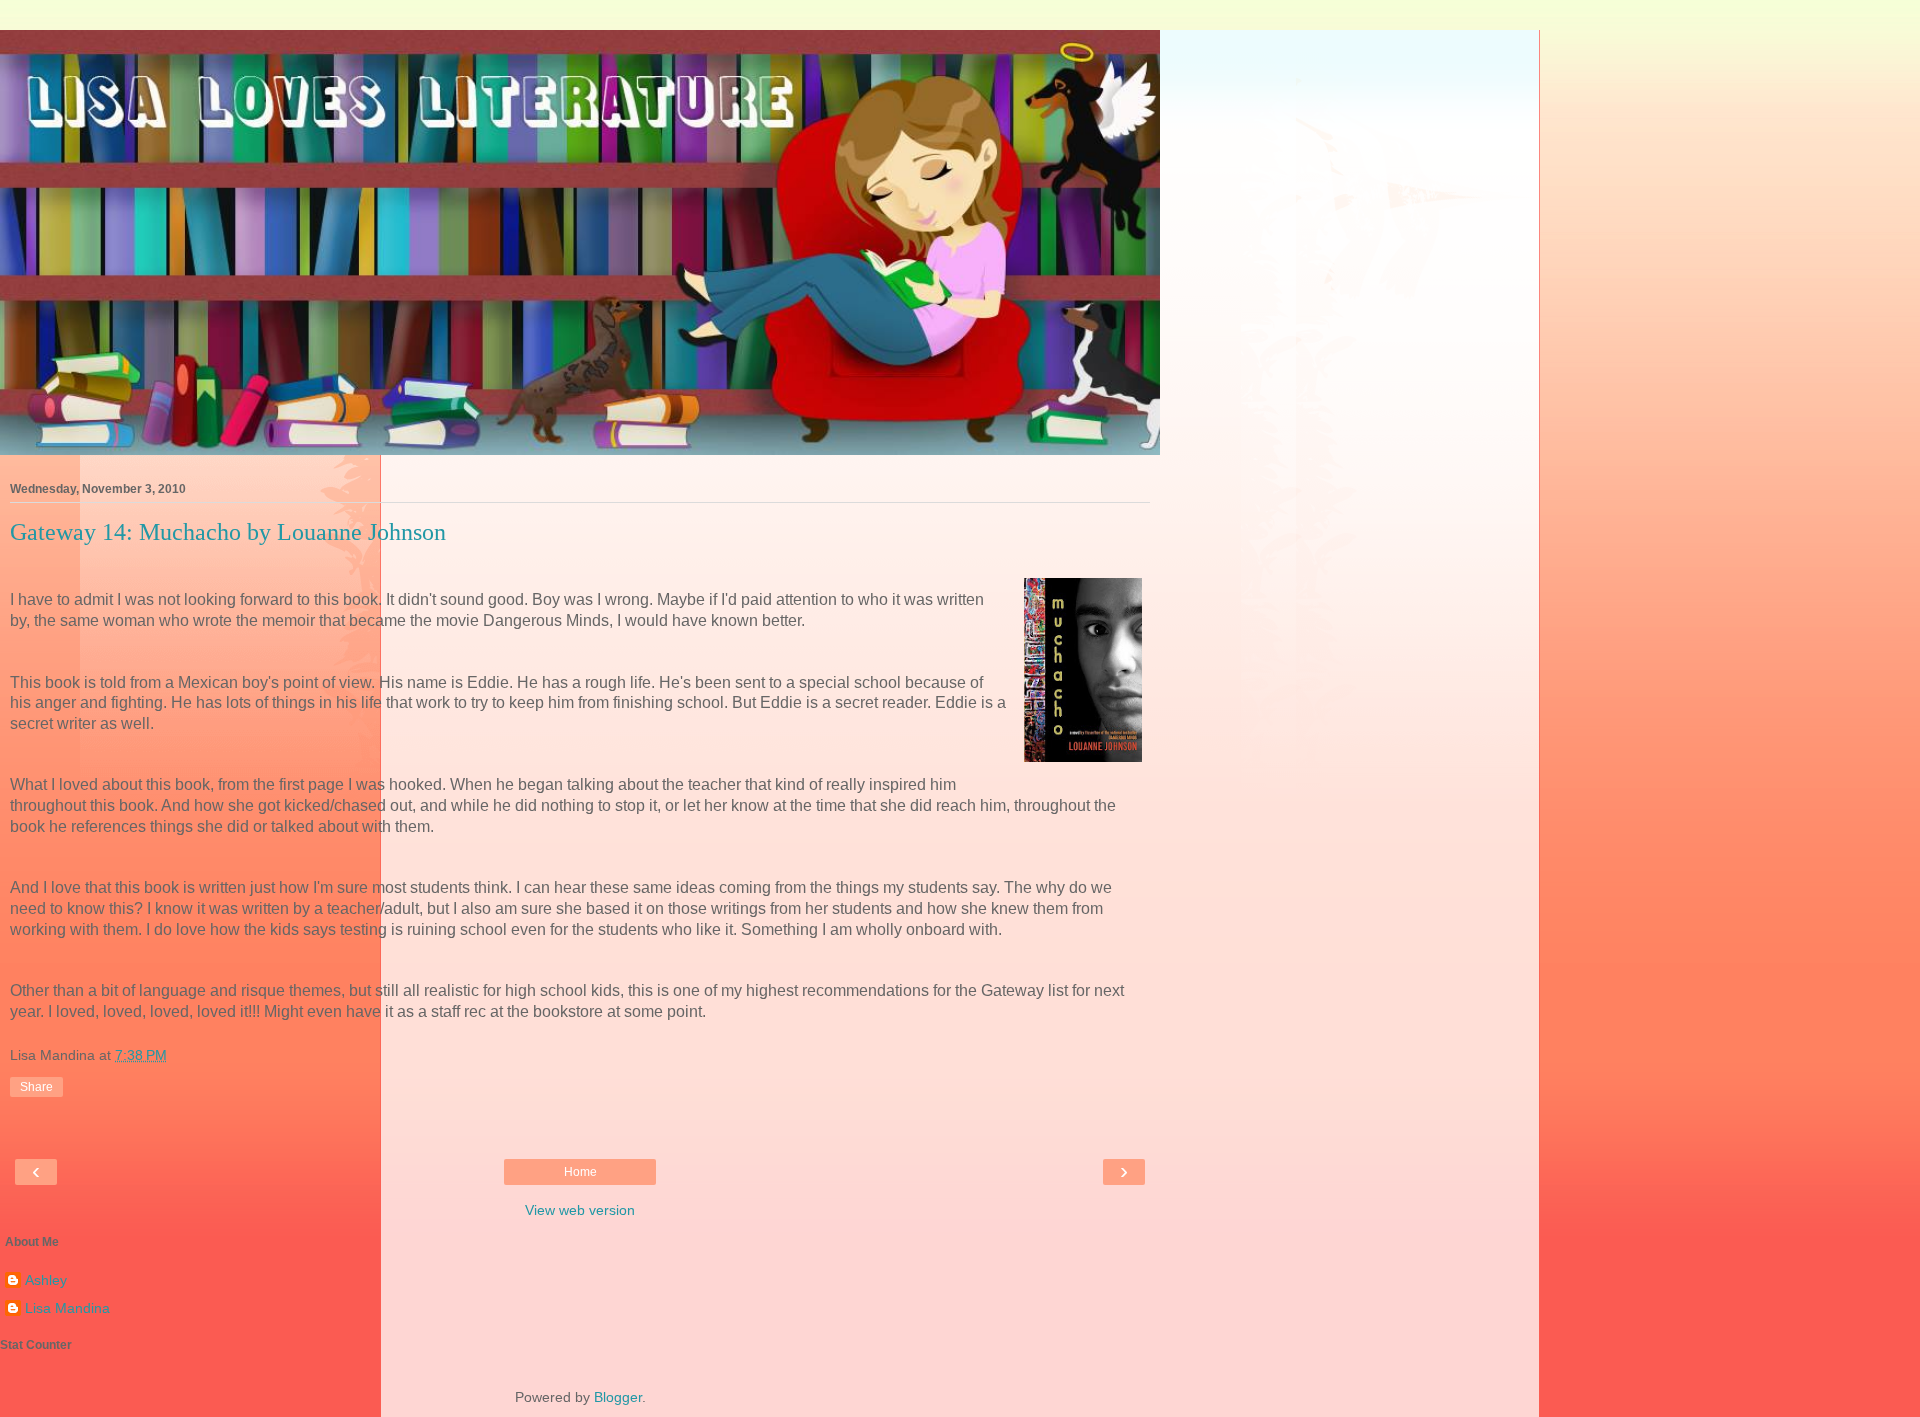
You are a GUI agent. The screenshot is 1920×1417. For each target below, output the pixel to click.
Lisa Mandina (67, 1308)
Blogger (618, 1397)
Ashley (46, 1280)
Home (580, 1172)
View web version (580, 1210)
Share (36, 1087)
